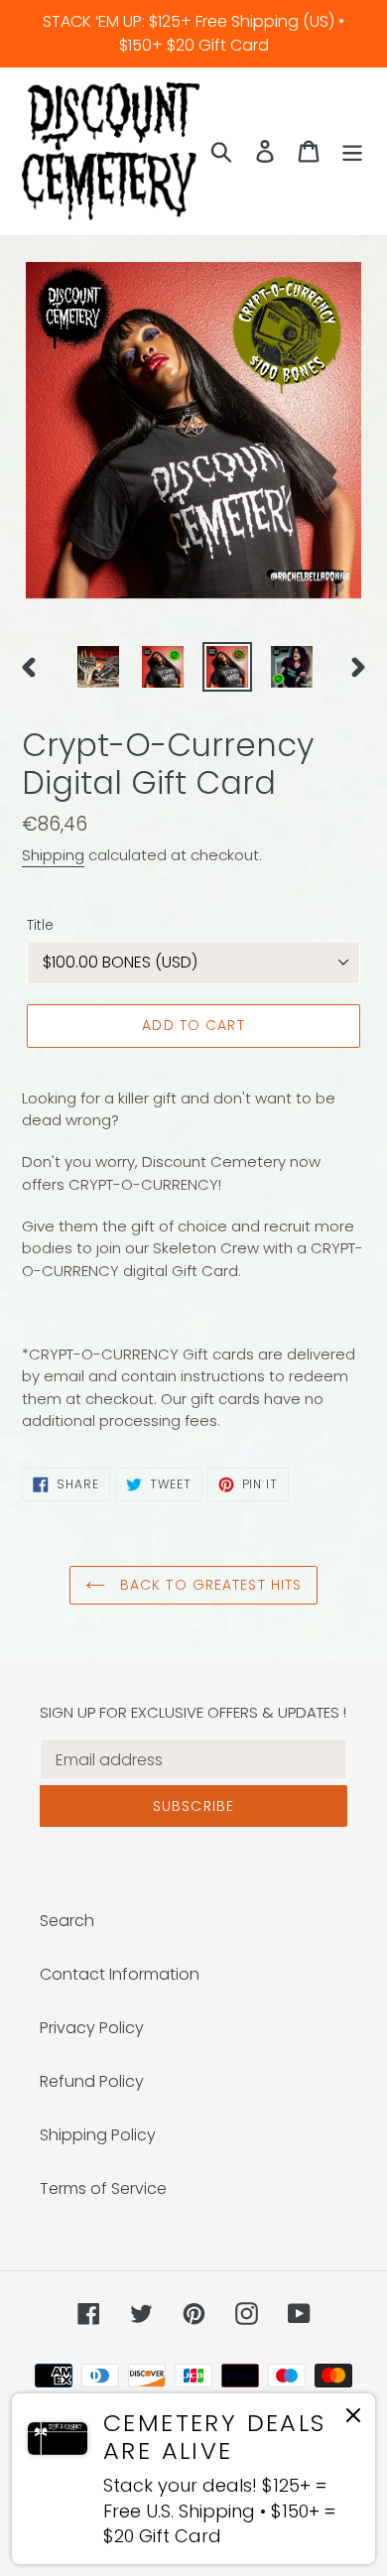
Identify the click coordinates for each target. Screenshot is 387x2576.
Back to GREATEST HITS (209, 1585)
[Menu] (352, 151)
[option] (99, 667)
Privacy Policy (92, 2028)
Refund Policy (92, 2081)
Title (40, 925)
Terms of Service (103, 2189)
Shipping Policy (98, 2135)
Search (67, 1921)
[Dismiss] (353, 2419)
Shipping (53, 855)
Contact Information (120, 1974)
